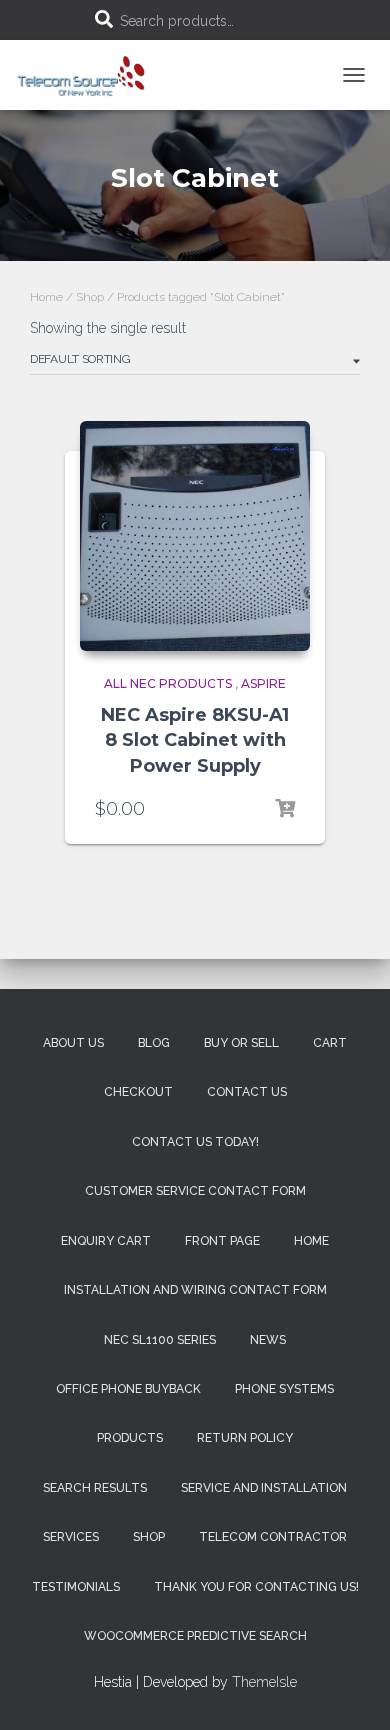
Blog (154, 1043)
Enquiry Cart (106, 1241)
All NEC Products (168, 683)
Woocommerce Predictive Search (195, 1636)
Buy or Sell (241, 1043)
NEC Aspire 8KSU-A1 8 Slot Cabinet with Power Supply (195, 740)
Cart (330, 1043)
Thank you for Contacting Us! (256, 1587)
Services (71, 1537)
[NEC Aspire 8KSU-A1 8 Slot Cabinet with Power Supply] (195, 536)
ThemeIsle (264, 1682)
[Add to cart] (285, 809)
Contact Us (247, 1092)
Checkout (138, 1092)
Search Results (95, 1488)
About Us (73, 1043)
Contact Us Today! (195, 1142)
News (268, 1340)
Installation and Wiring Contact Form (195, 1290)
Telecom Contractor (273, 1537)
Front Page (222, 1241)
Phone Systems (284, 1389)
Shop (90, 297)
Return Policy (245, 1438)
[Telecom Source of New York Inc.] (91, 75)
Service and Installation (264, 1488)
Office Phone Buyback (128, 1389)
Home (46, 297)
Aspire (263, 683)
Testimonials (76, 1587)
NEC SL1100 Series (160, 1340)
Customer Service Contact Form (195, 1191)
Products (130, 1438)
